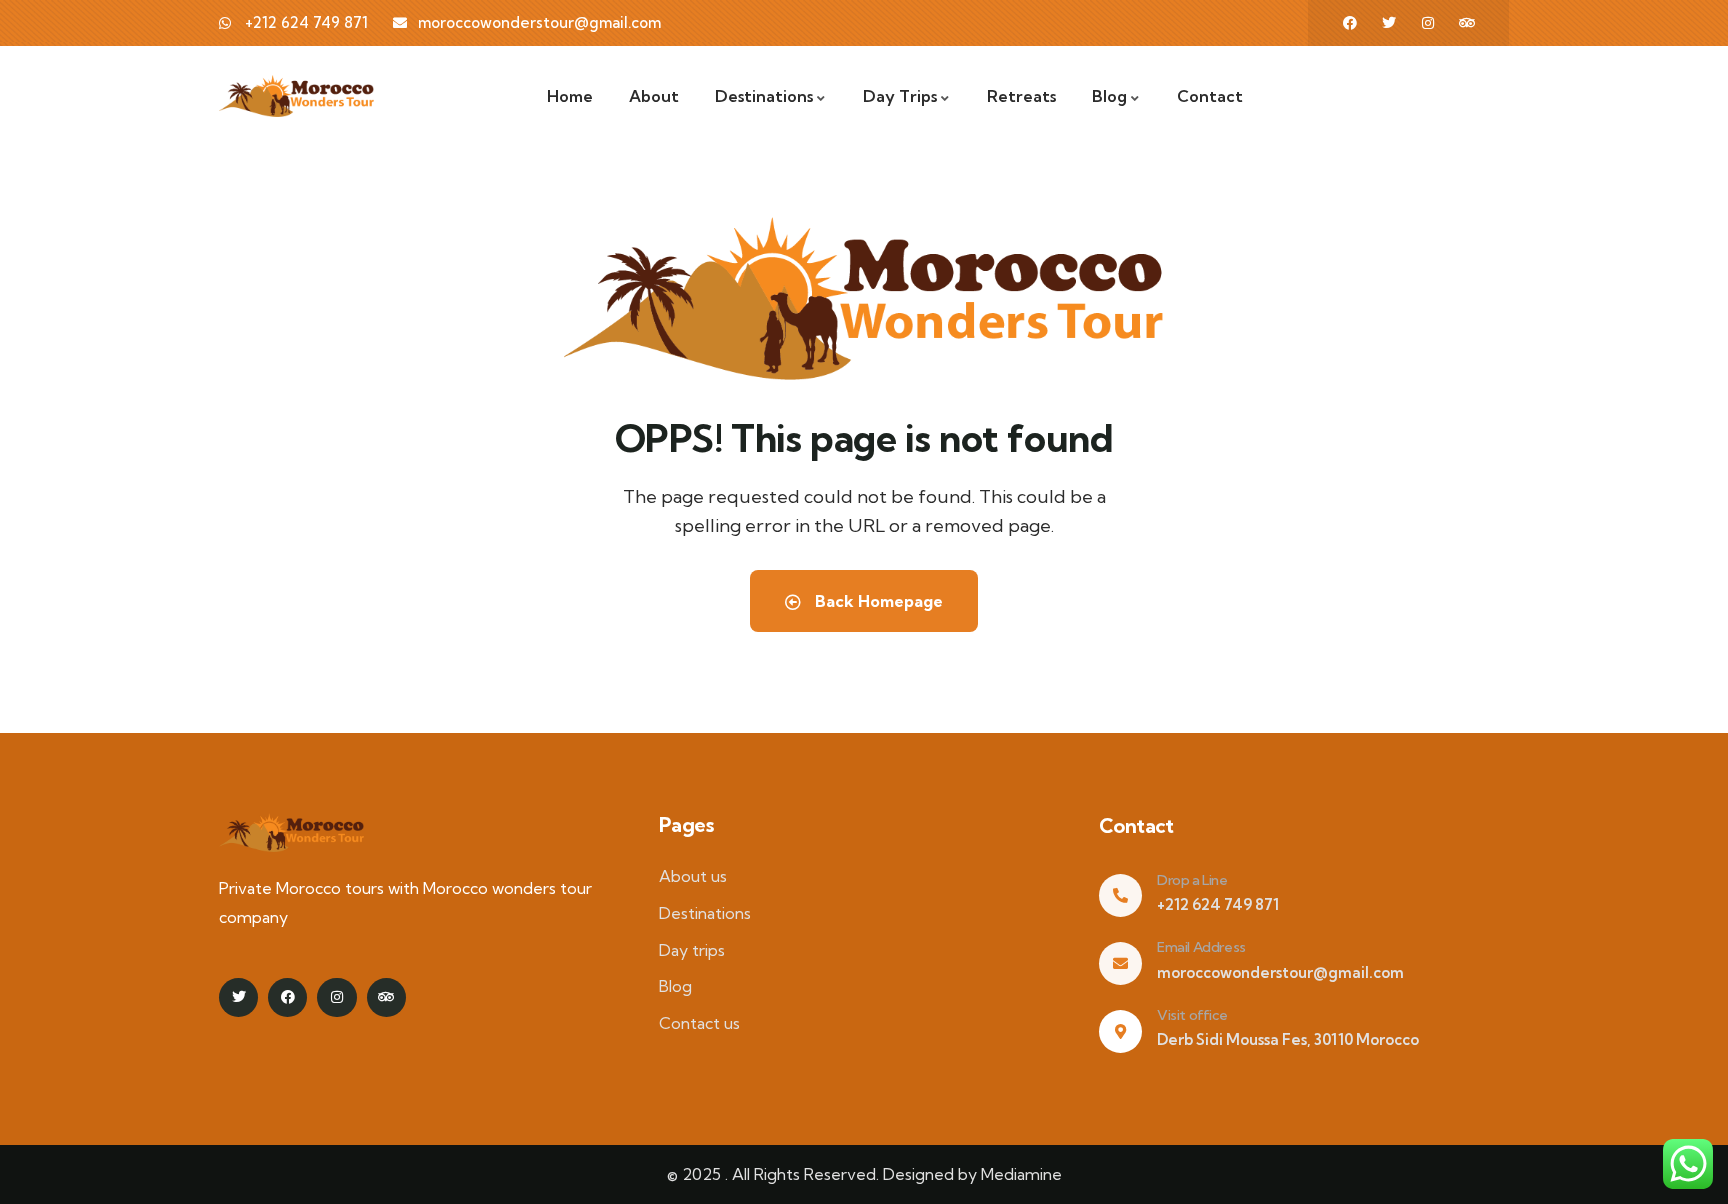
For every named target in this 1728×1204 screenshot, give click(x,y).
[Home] (296, 96)
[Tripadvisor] (1467, 23)
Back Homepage (877, 601)
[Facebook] (1350, 23)
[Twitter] (1389, 23)
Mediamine (1021, 1174)
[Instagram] (1428, 23)
